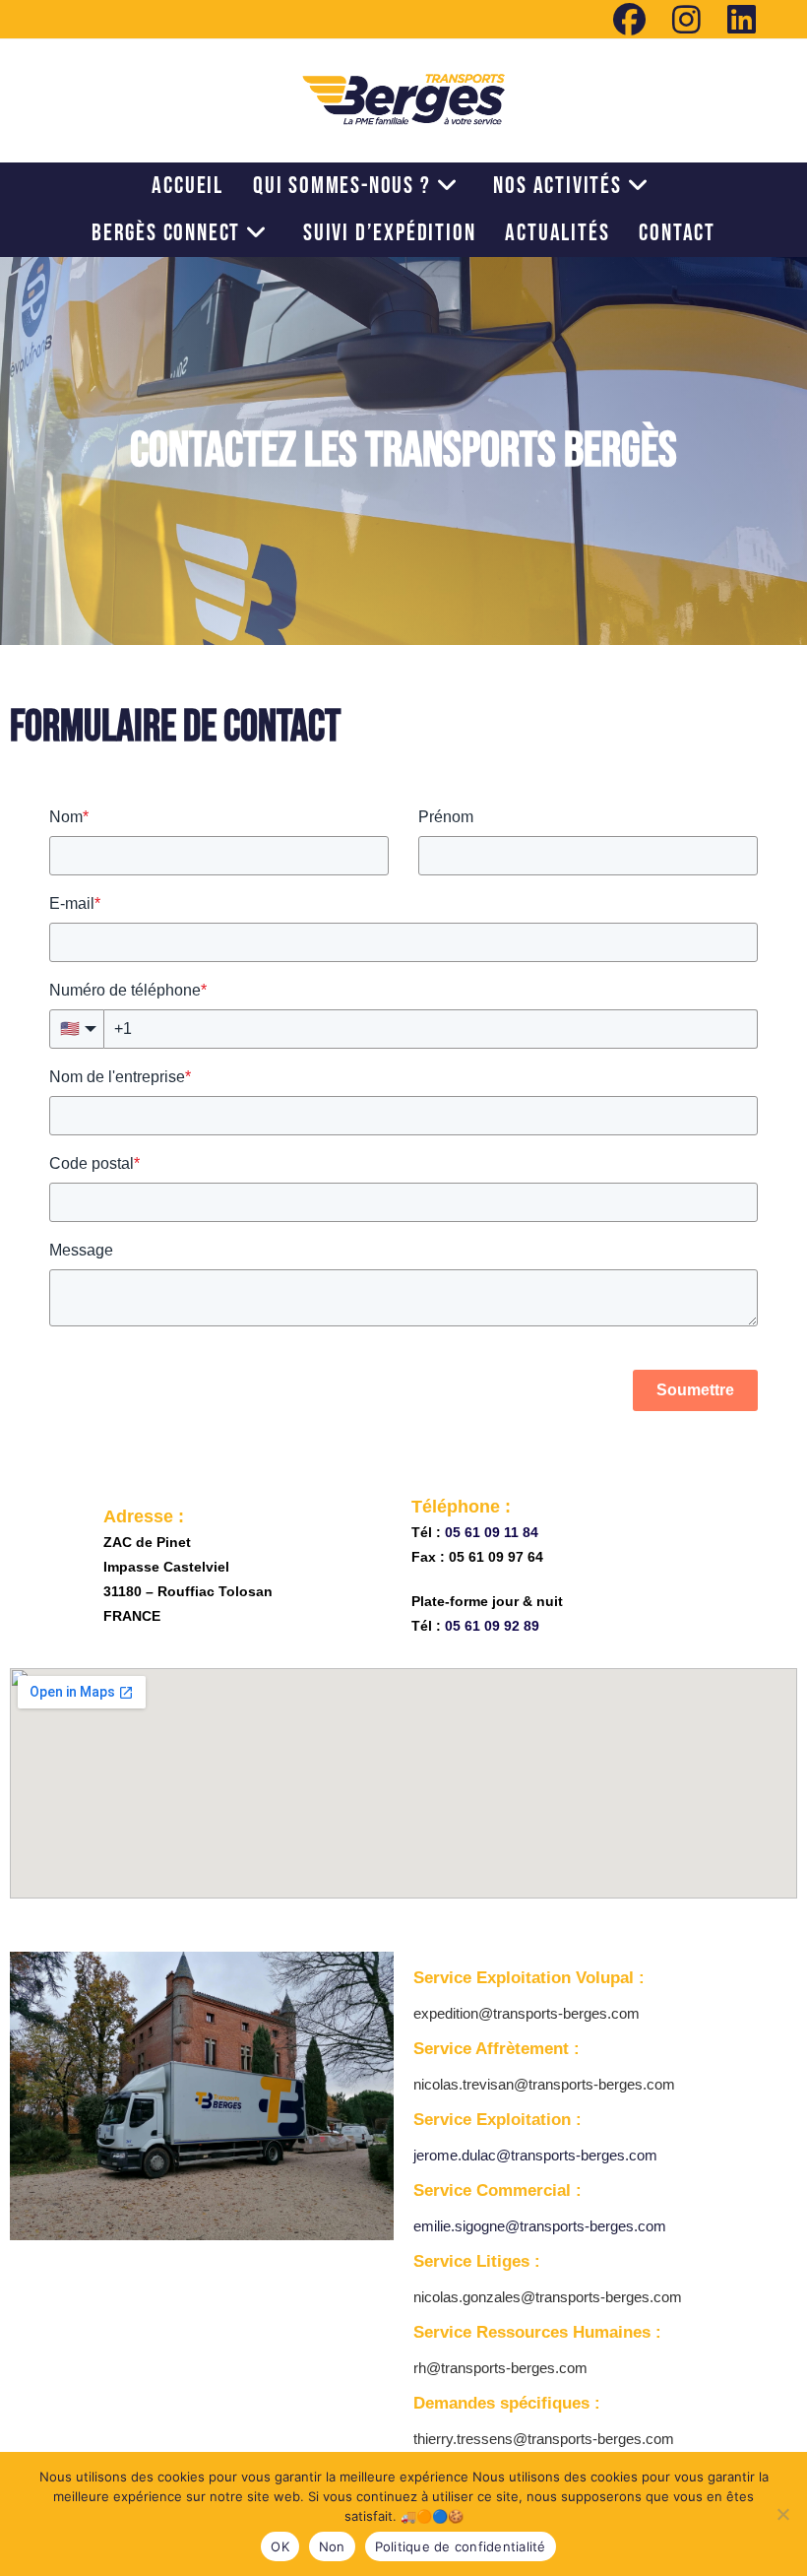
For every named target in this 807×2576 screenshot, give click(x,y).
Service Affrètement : (497, 2049)
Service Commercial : (497, 2190)
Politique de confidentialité (461, 2546)
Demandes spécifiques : (507, 2403)
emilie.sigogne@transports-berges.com (540, 2226)
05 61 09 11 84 (492, 1532)
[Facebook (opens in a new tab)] (630, 19)
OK (280, 2546)
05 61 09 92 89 (492, 1626)
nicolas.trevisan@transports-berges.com (544, 2084)
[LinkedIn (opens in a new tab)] (735, 19)
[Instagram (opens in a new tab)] (687, 19)
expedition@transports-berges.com (527, 2013)
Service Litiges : (477, 2261)
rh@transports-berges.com (500, 2368)
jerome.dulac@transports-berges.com (535, 2155)
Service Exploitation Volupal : (529, 1978)
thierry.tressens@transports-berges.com (544, 2439)
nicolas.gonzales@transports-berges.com (548, 2297)
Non (332, 2546)
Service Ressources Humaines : (537, 2332)
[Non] (782, 2514)
